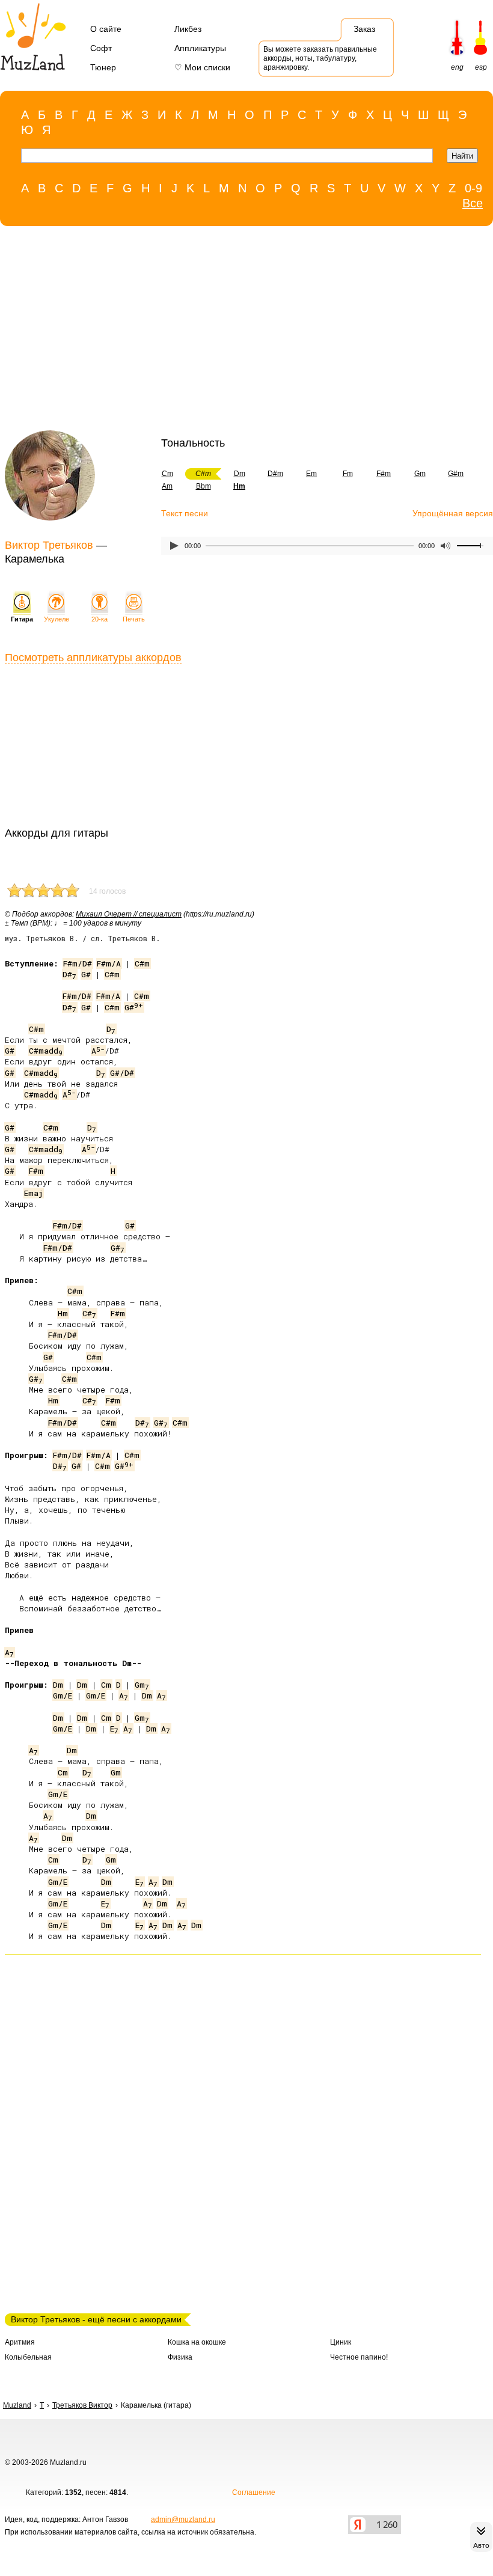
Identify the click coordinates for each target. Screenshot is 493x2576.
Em (311, 474)
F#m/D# (78, 963)
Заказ (364, 29)
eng (457, 67)
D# (69, 974)
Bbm (204, 486)
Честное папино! (359, 2357)
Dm (240, 474)
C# (89, 1313)
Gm (420, 474)
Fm (348, 474)
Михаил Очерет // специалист (129, 914)
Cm (167, 474)
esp (481, 67)
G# (86, 974)
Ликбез (188, 29)
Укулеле (57, 619)
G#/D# (122, 1073)
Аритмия (20, 2342)
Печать (134, 619)
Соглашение (254, 2492)
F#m (384, 474)
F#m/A (109, 963)
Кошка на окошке (197, 2342)
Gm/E (63, 1695)
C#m (142, 963)
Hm (63, 1313)
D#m (275, 474)
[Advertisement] (240, 331)
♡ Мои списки (202, 67)
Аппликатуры (200, 48)
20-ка (100, 619)
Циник (341, 2342)
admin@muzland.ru (183, 2520)
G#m (456, 474)
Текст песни (185, 513)
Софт (101, 48)
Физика (180, 2357)
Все (473, 203)
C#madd (46, 1051)
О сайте (106, 29)
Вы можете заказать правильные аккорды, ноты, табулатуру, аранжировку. (320, 58)
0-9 (473, 188)
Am (167, 486)
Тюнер (103, 67)
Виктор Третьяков (49, 545)
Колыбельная (28, 2357)
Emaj (33, 1193)
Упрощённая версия (453, 513)
